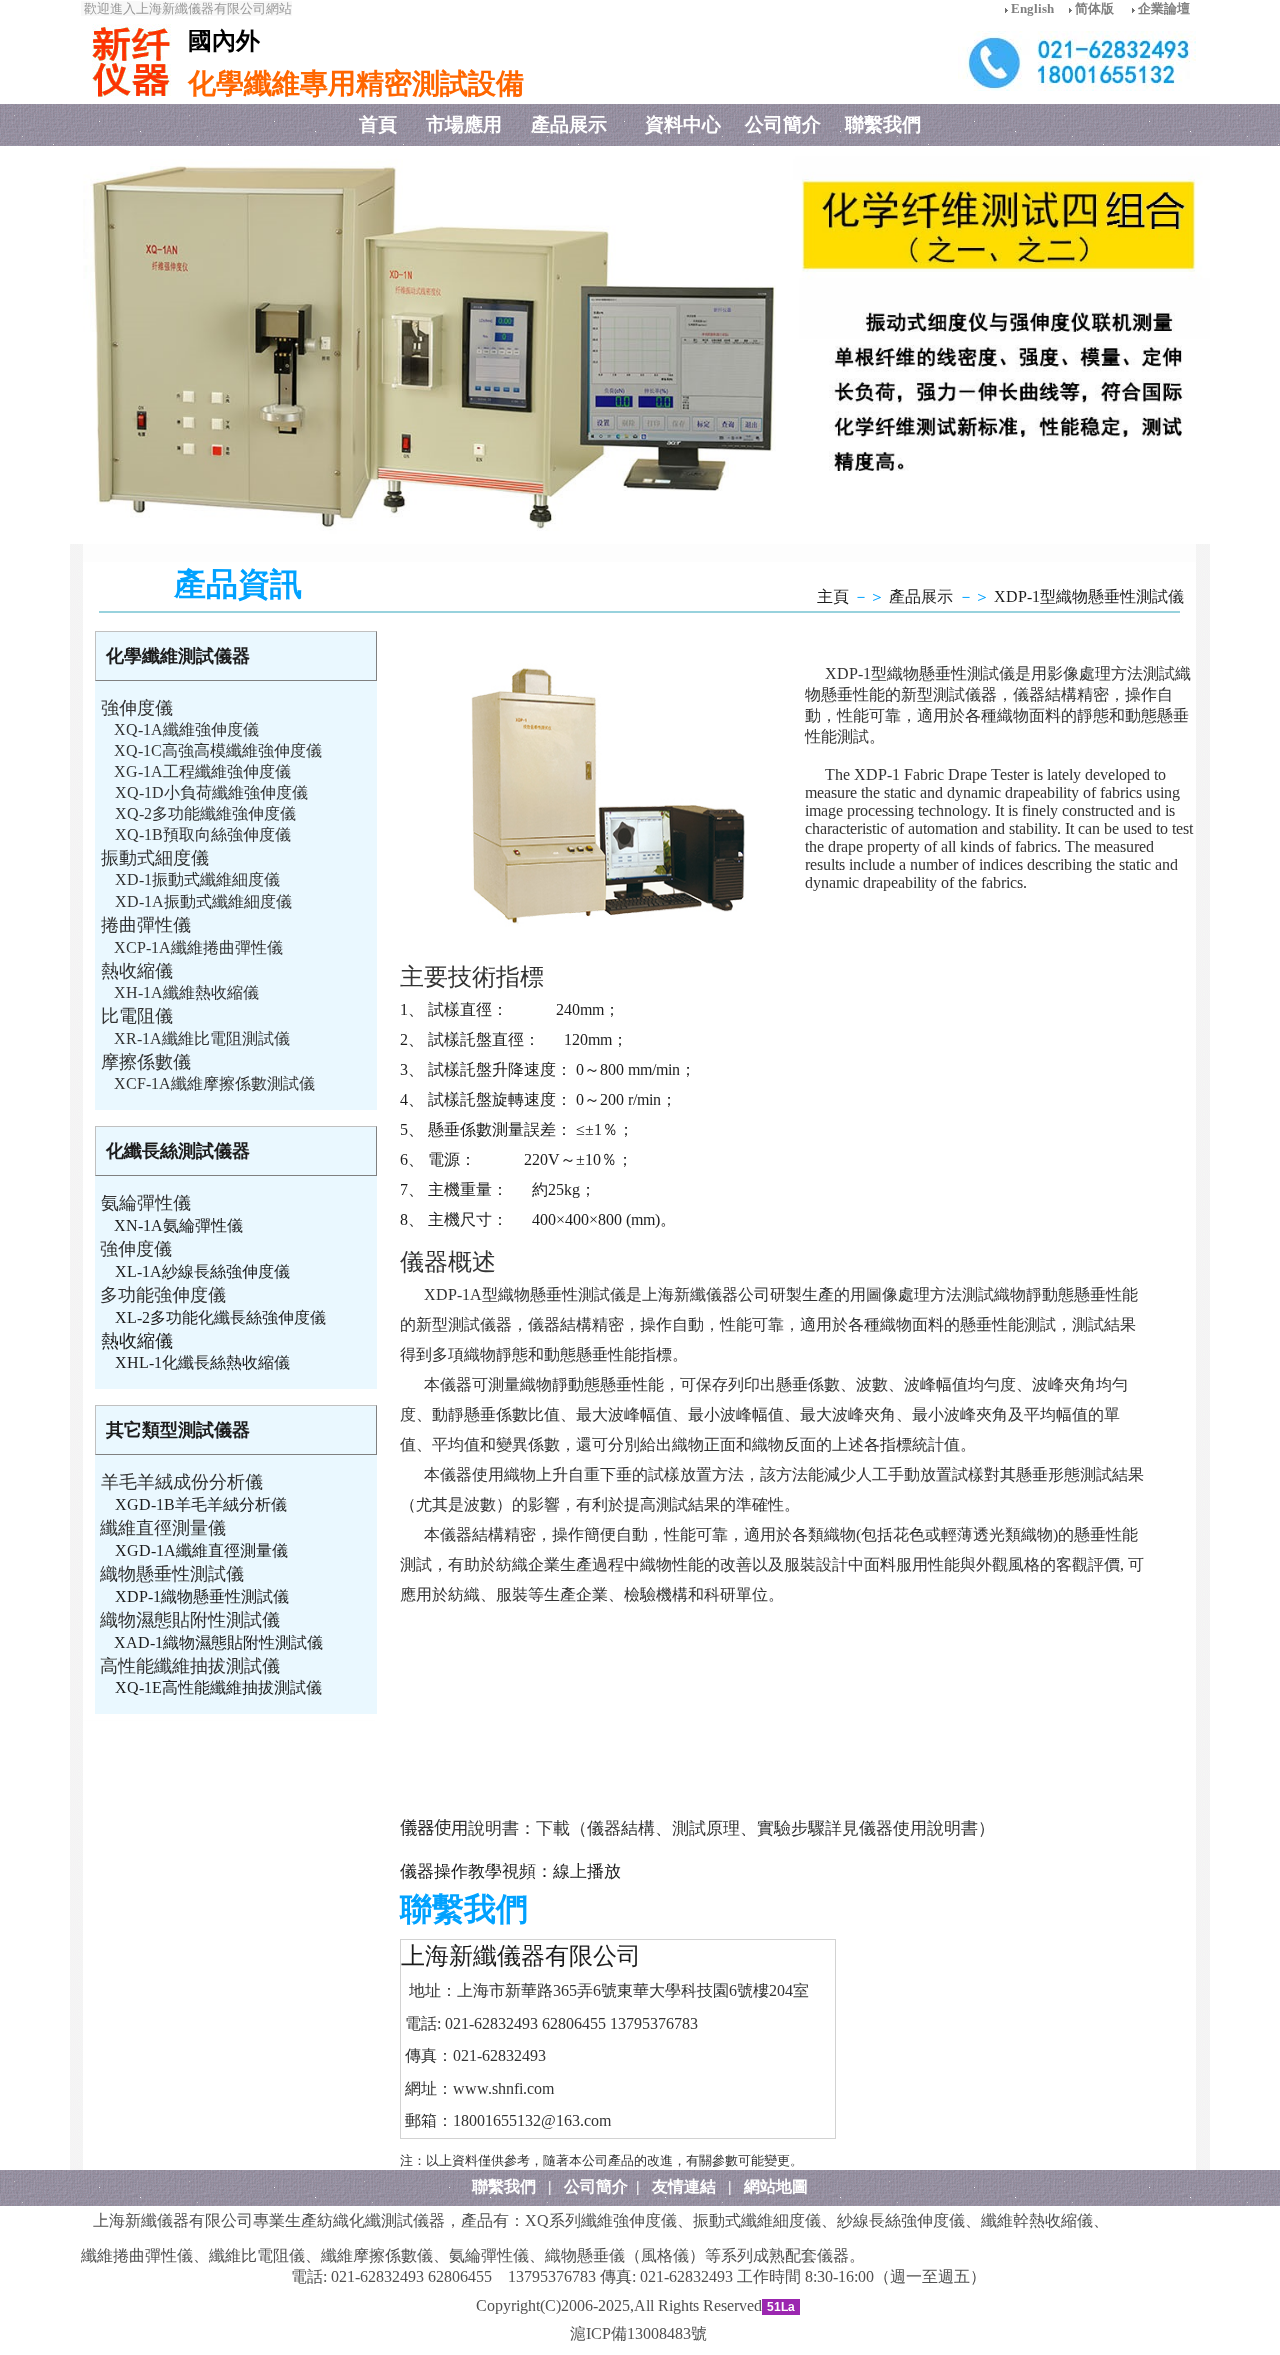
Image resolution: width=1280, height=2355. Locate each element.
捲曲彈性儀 (146, 925)
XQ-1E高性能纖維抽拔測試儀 (218, 1687)
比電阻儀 (137, 1016)
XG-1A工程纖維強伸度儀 (202, 771)
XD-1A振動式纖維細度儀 (203, 901)
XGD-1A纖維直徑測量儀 (201, 1550)
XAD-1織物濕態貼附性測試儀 (218, 1642)
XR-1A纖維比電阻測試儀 (202, 1038)
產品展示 (921, 596)
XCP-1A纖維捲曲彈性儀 (198, 947)
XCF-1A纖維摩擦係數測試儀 (214, 1083)
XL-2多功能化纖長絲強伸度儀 (220, 1317)
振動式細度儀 (155, 858)
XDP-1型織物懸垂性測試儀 (1089, 596)
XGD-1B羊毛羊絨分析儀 (201, 1504)
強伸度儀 (137, 708)
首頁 (378, 124)
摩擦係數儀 (146, 1062)
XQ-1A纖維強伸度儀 (186, 729)
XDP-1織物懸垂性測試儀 (202, 1596)
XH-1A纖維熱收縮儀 (186, 992)
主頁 (833, 596)
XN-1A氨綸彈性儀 (178, 1225)
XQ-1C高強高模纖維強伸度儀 (218, 750)
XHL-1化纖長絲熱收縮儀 (202, 1362)
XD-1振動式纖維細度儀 (197, 879)
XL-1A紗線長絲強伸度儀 (202, 1271)
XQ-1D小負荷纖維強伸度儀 (211, 792)
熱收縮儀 (137, 971)
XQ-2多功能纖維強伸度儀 (205, 813)
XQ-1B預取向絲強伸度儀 (203, 834)
